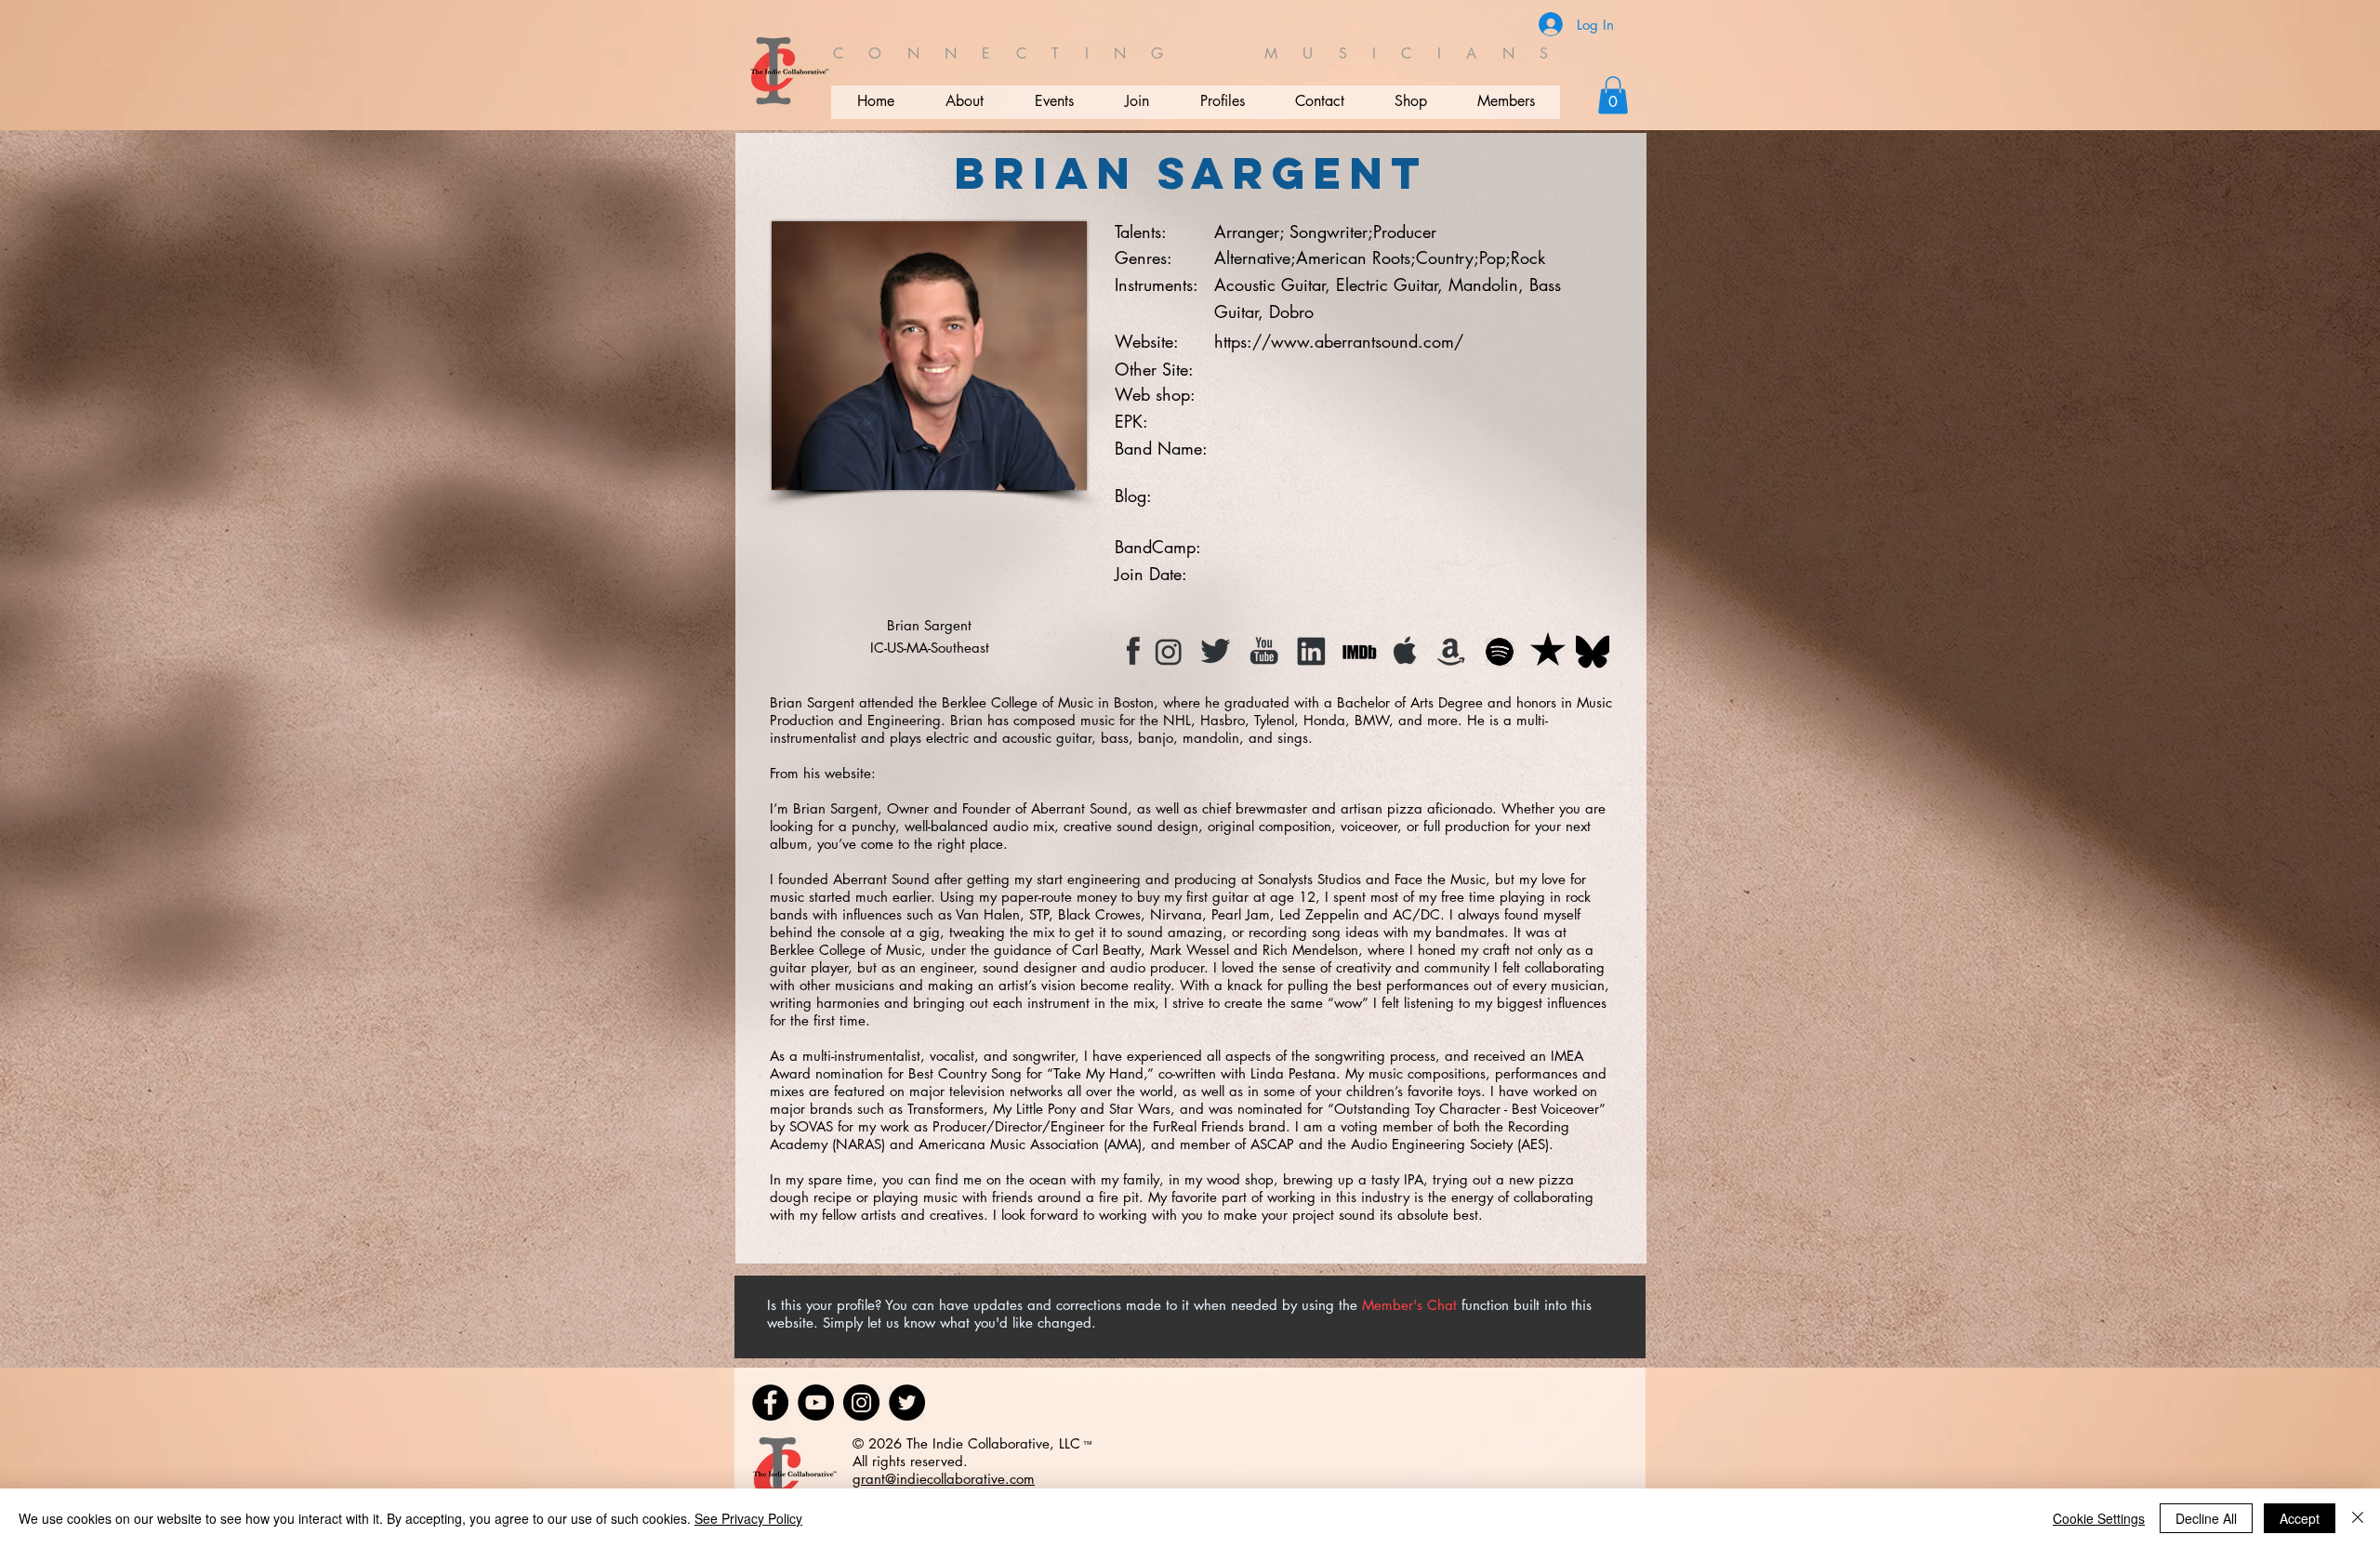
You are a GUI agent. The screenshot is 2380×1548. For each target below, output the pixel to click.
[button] (1613, 95)
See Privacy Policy (748, 1518)
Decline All (2206, 1518)
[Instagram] (861, 1402)
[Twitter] (907, 1402)
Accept (2300, 1518)
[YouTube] (816, 1402)
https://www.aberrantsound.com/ (1339, 341)
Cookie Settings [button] (2099, 1518)
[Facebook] (770, 1402)
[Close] (2358, 1518)
